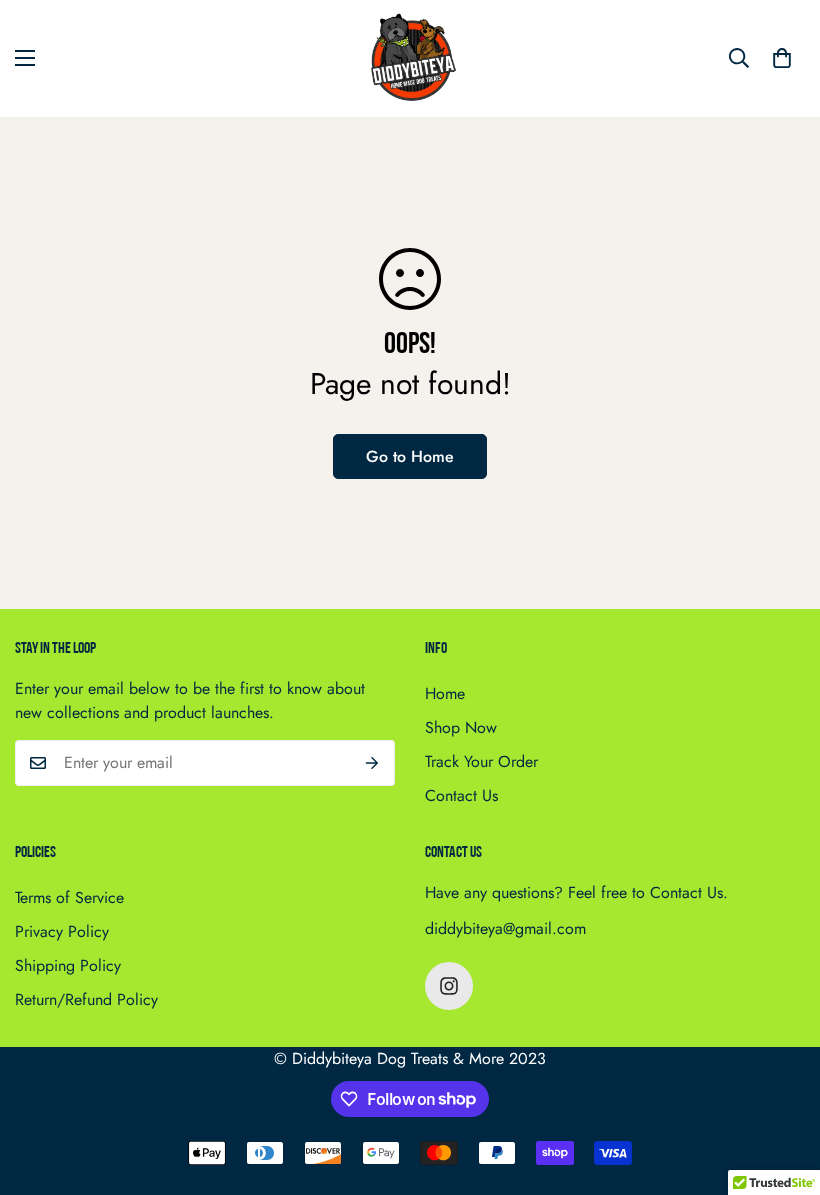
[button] (782, 58)
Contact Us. (689, 892)
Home (445, 693)
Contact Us (461, 795)
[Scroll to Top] (781, 1086)
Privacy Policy (62, 931)
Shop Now (461, 727)
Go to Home (410, 456)
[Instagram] (449, 986)
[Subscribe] (372, 763)
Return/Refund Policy (86, 999)
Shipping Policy (68, 965)
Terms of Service (69, 897)
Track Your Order (481, 761)
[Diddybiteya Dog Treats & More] (410, 58)
